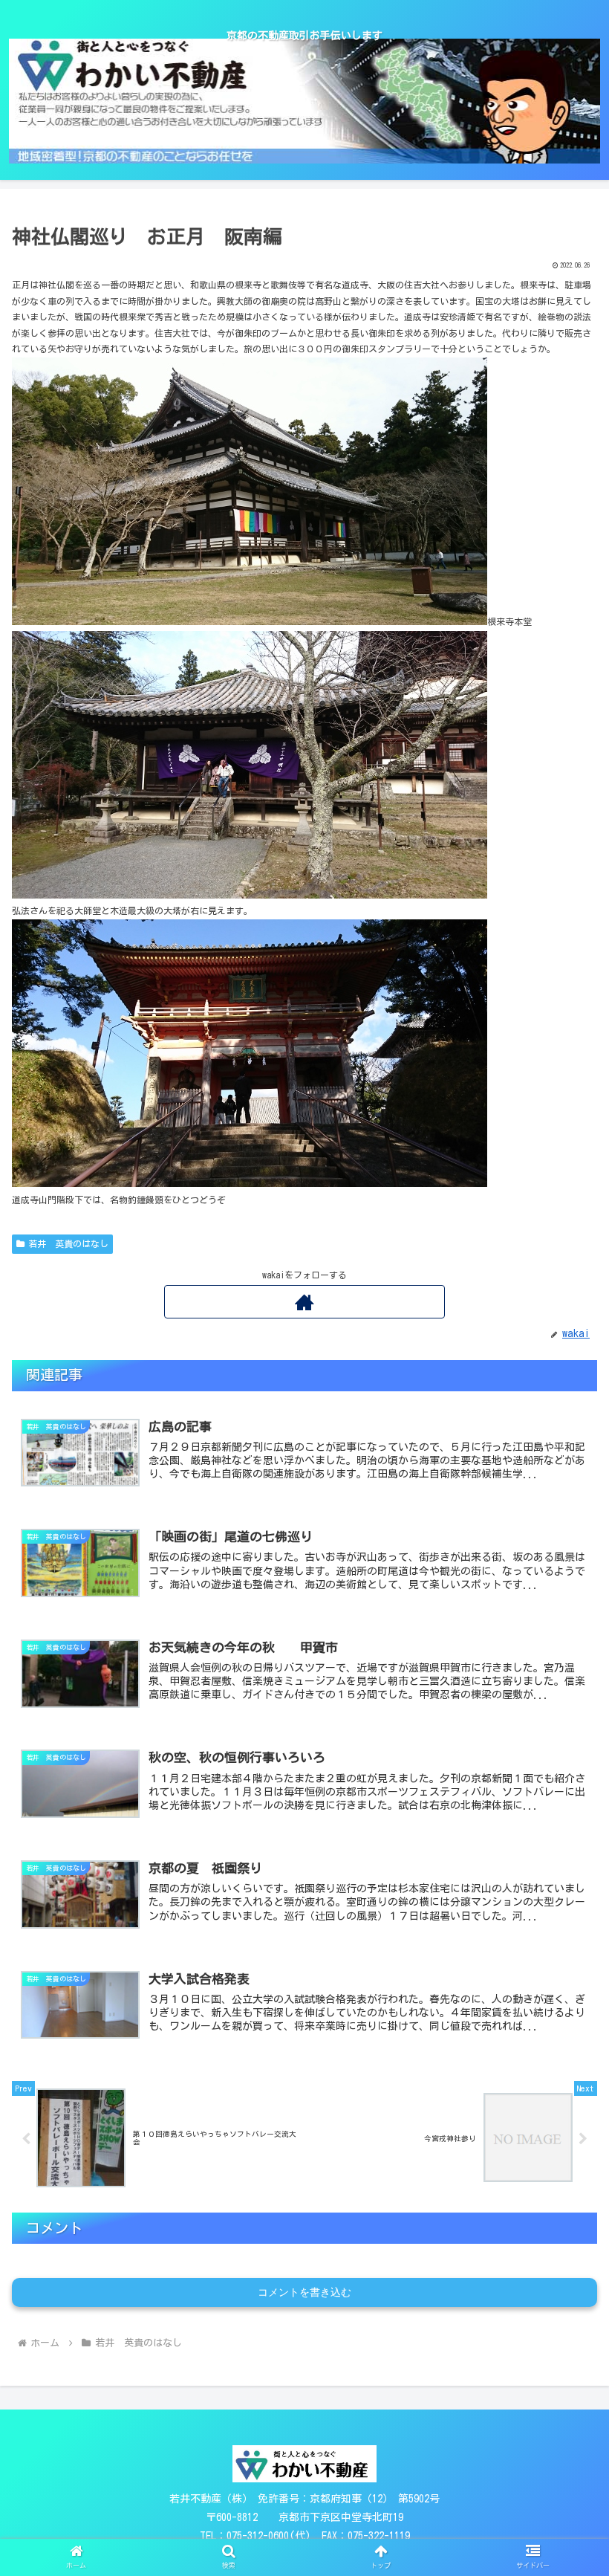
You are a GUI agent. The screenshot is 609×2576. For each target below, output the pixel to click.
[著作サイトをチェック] (304, 1302)
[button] (563, 2140)
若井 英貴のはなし (68, 1243)
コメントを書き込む (304, 2292)
